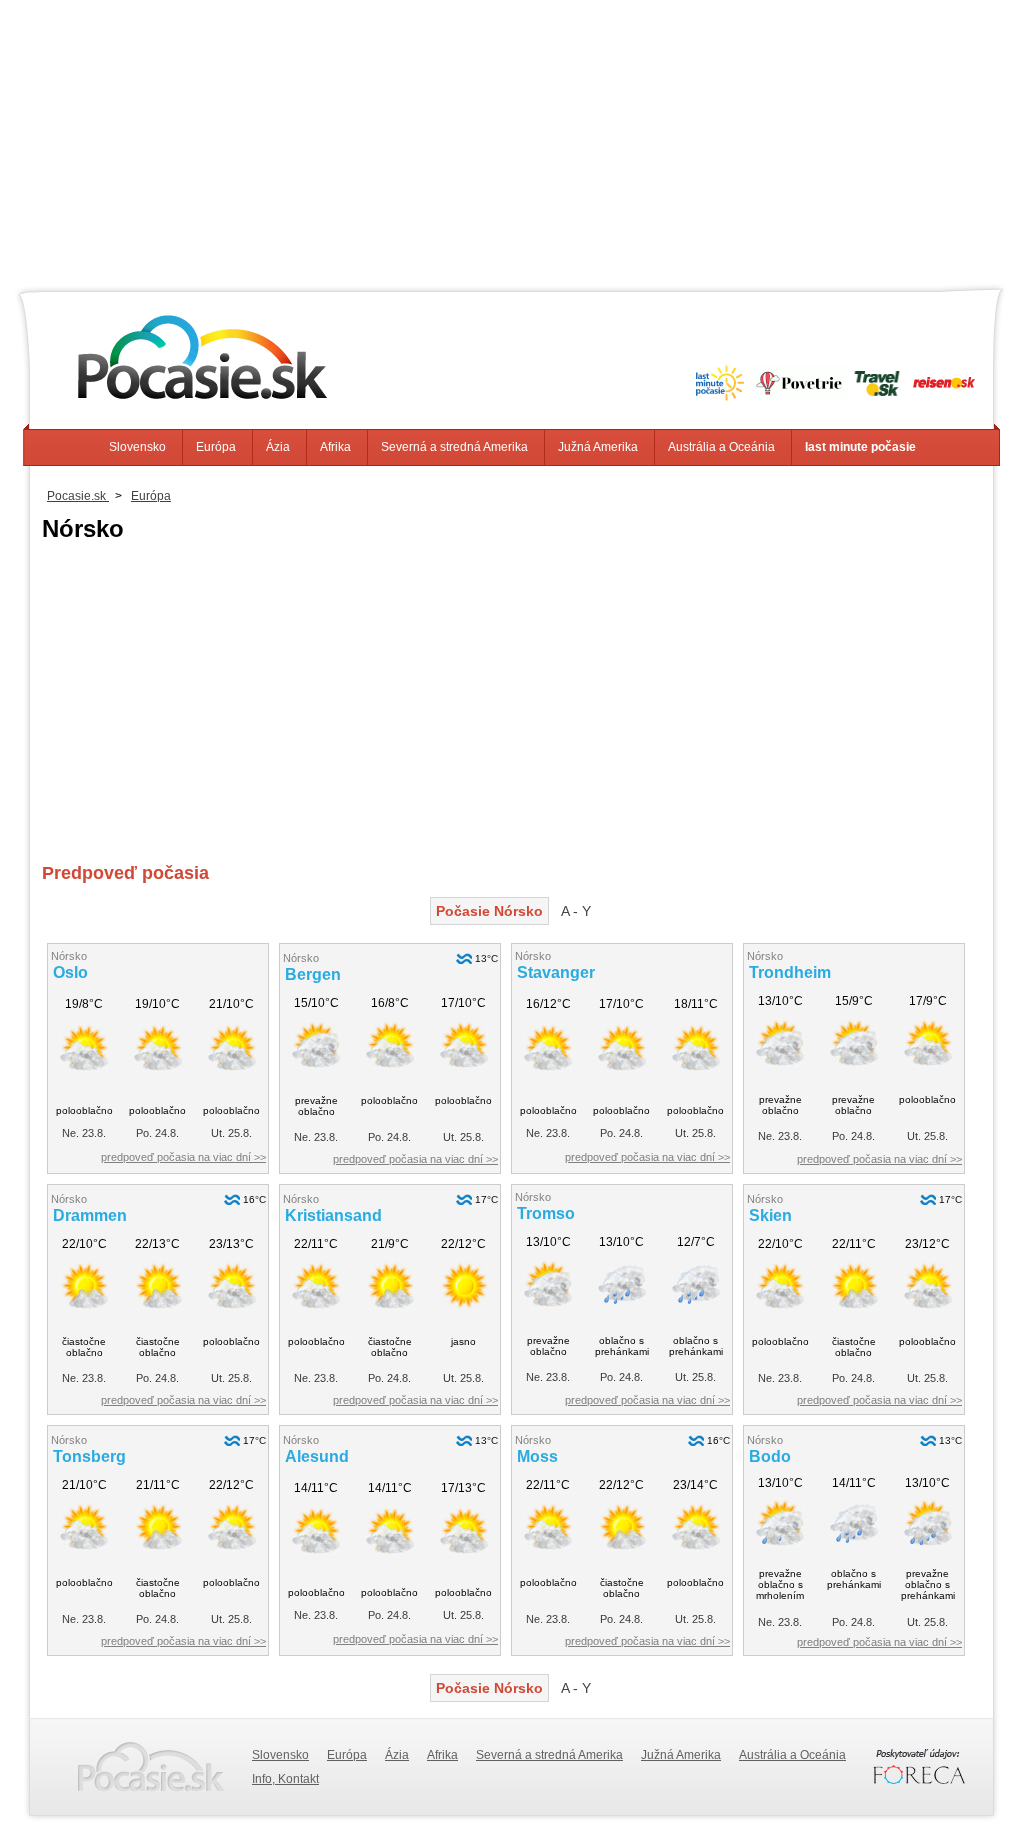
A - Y (576, 911)
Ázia (278, 447)
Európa (216, 447)
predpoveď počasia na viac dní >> (183, 1157)
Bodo (770, 1456)
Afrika (335, 447)
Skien (770, 1215)
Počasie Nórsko (489, 911)
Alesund (317, 1456)
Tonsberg (89, 1456)
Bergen (313, 974)
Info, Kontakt (285, 1779)
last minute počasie (860, 447)
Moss (537, 1456)
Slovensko (137, 447)
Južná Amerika (598, 447)
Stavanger (556, 972)
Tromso (546, 1213)
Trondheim (790, 972)
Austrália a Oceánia (721, 447)
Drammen (90, 1215)
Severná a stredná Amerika (454, 447)
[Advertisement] (512, 140)
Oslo (70, 972)
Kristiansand (333, 1215)
